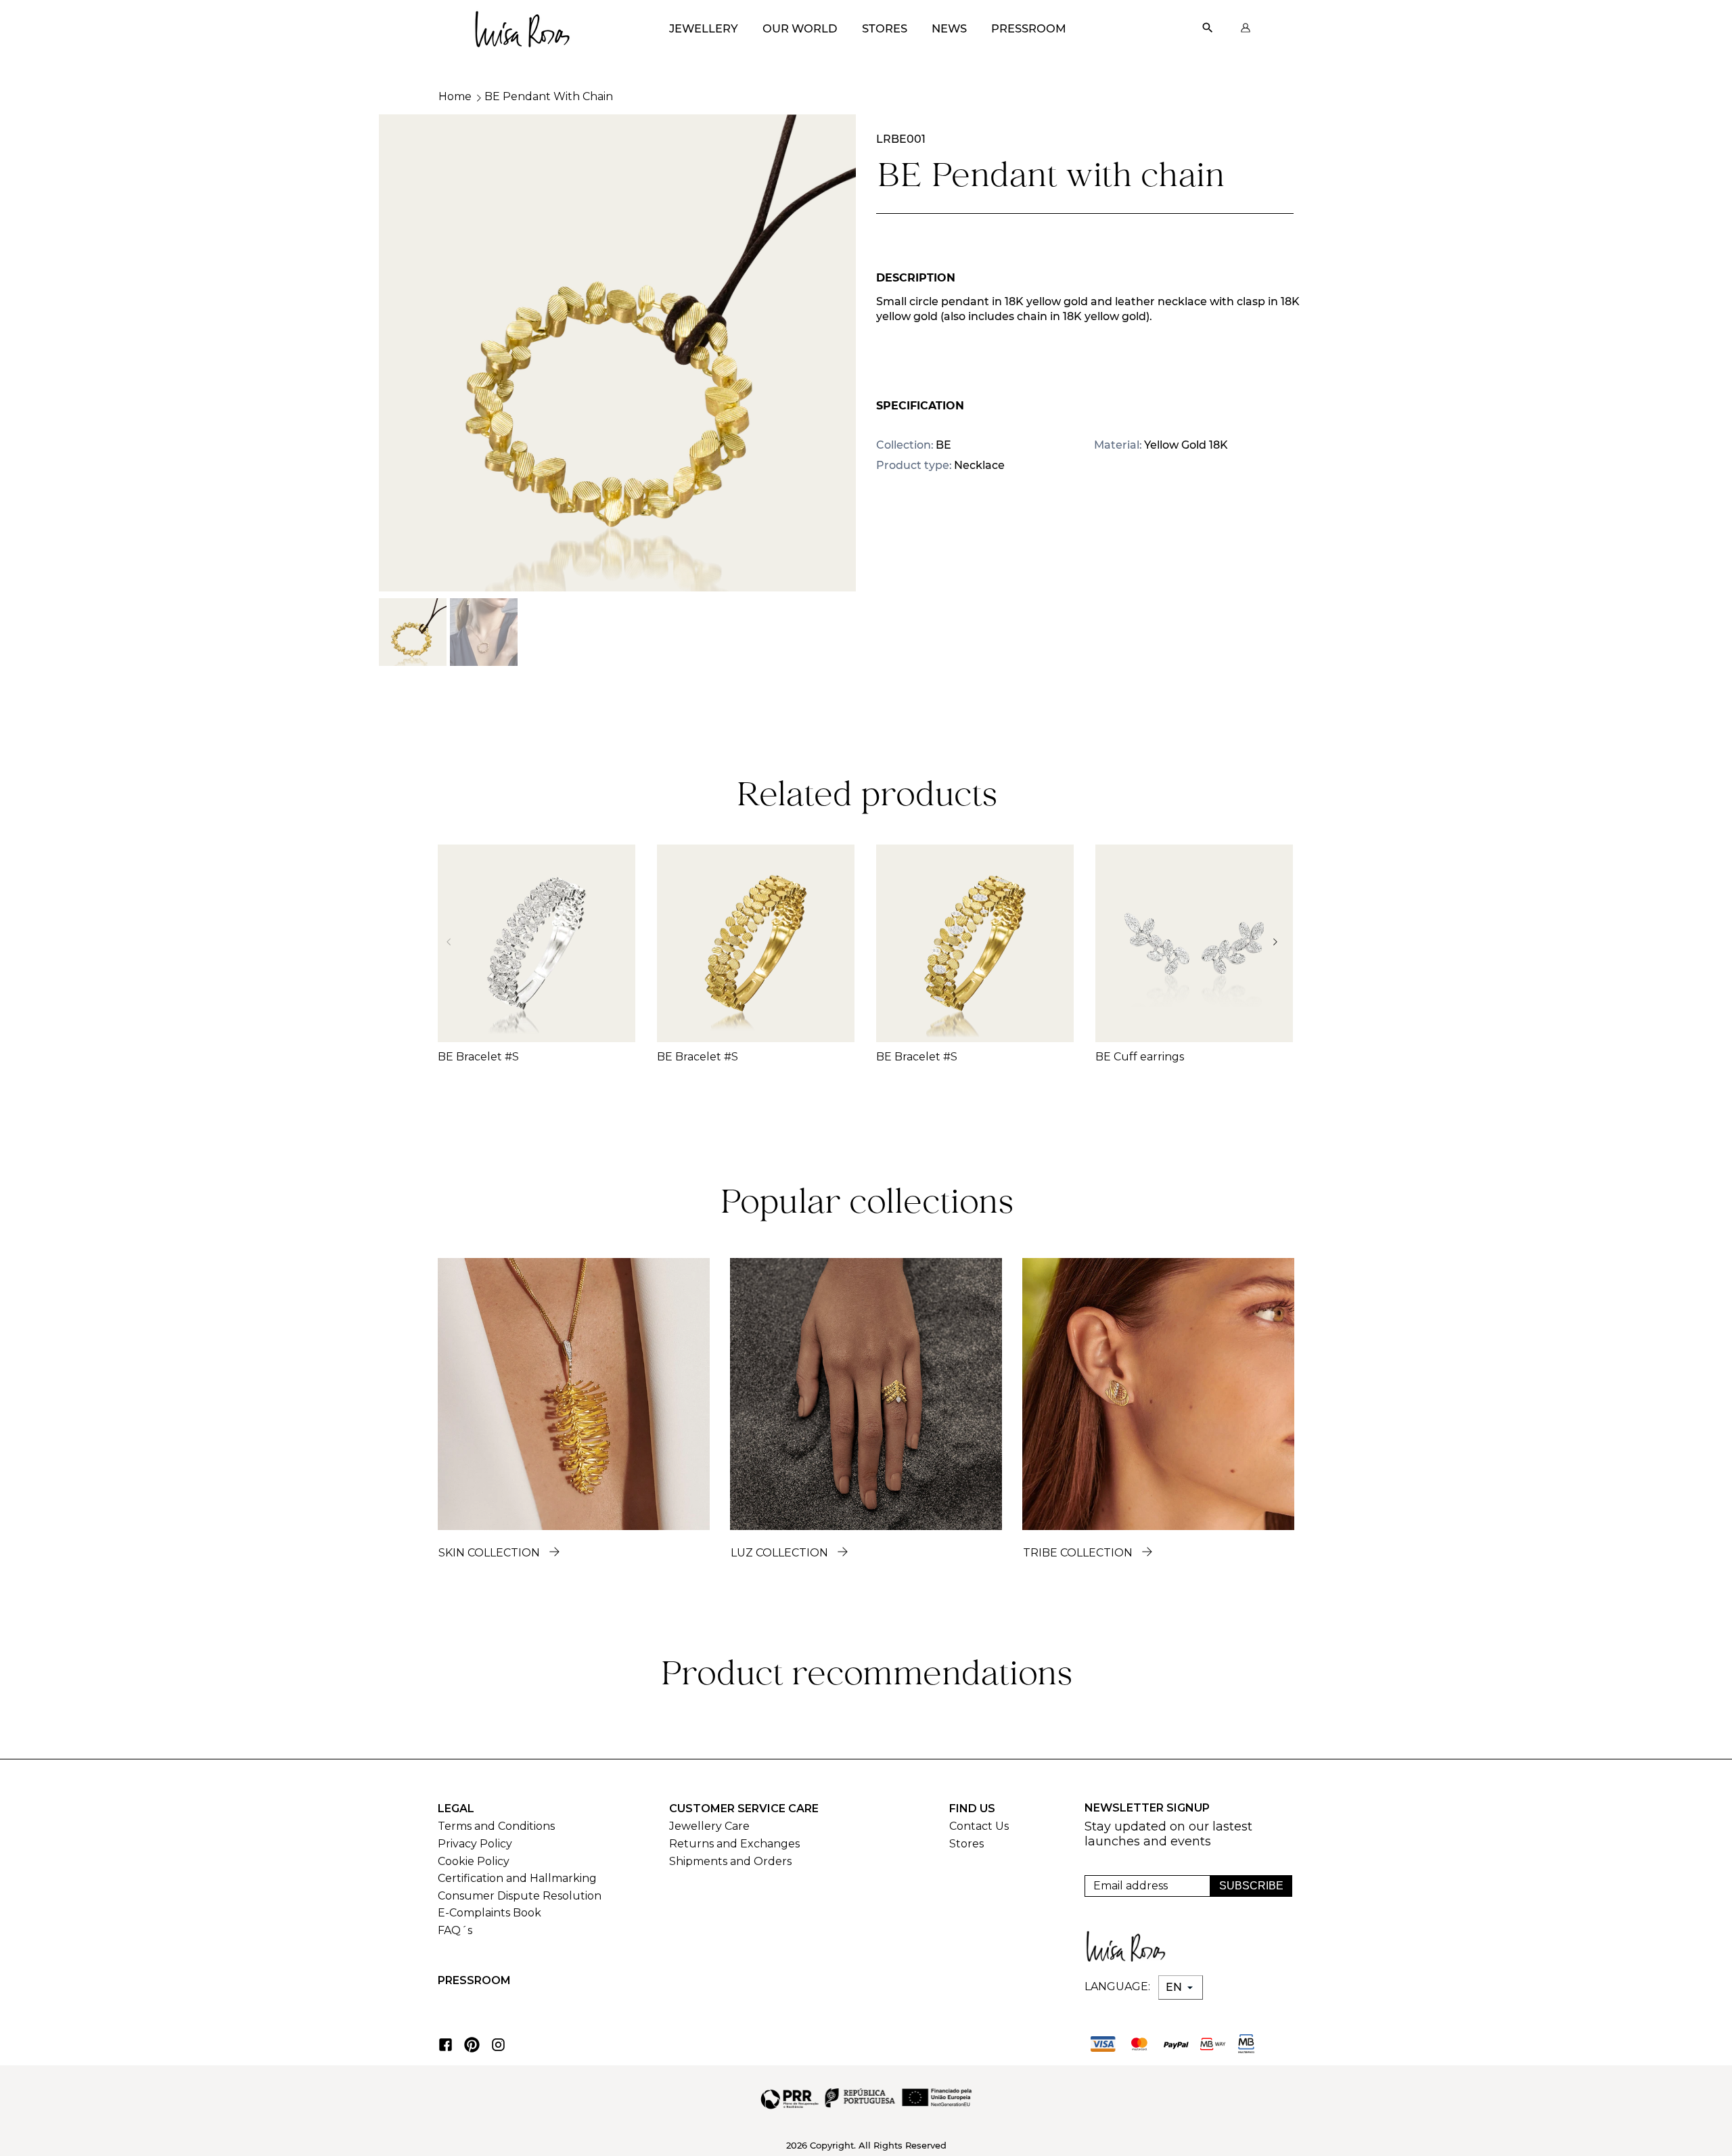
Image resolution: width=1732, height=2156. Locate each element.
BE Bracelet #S (478, 1057)
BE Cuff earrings (1140, 1057)
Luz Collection (779, 1553)
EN (1175, 1987)
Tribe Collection (1078, 1553)
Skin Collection (489, 1553)
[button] (1279, 942)
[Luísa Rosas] (522, 25)
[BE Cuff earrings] (1194, 943)
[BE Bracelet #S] (537, 943)
